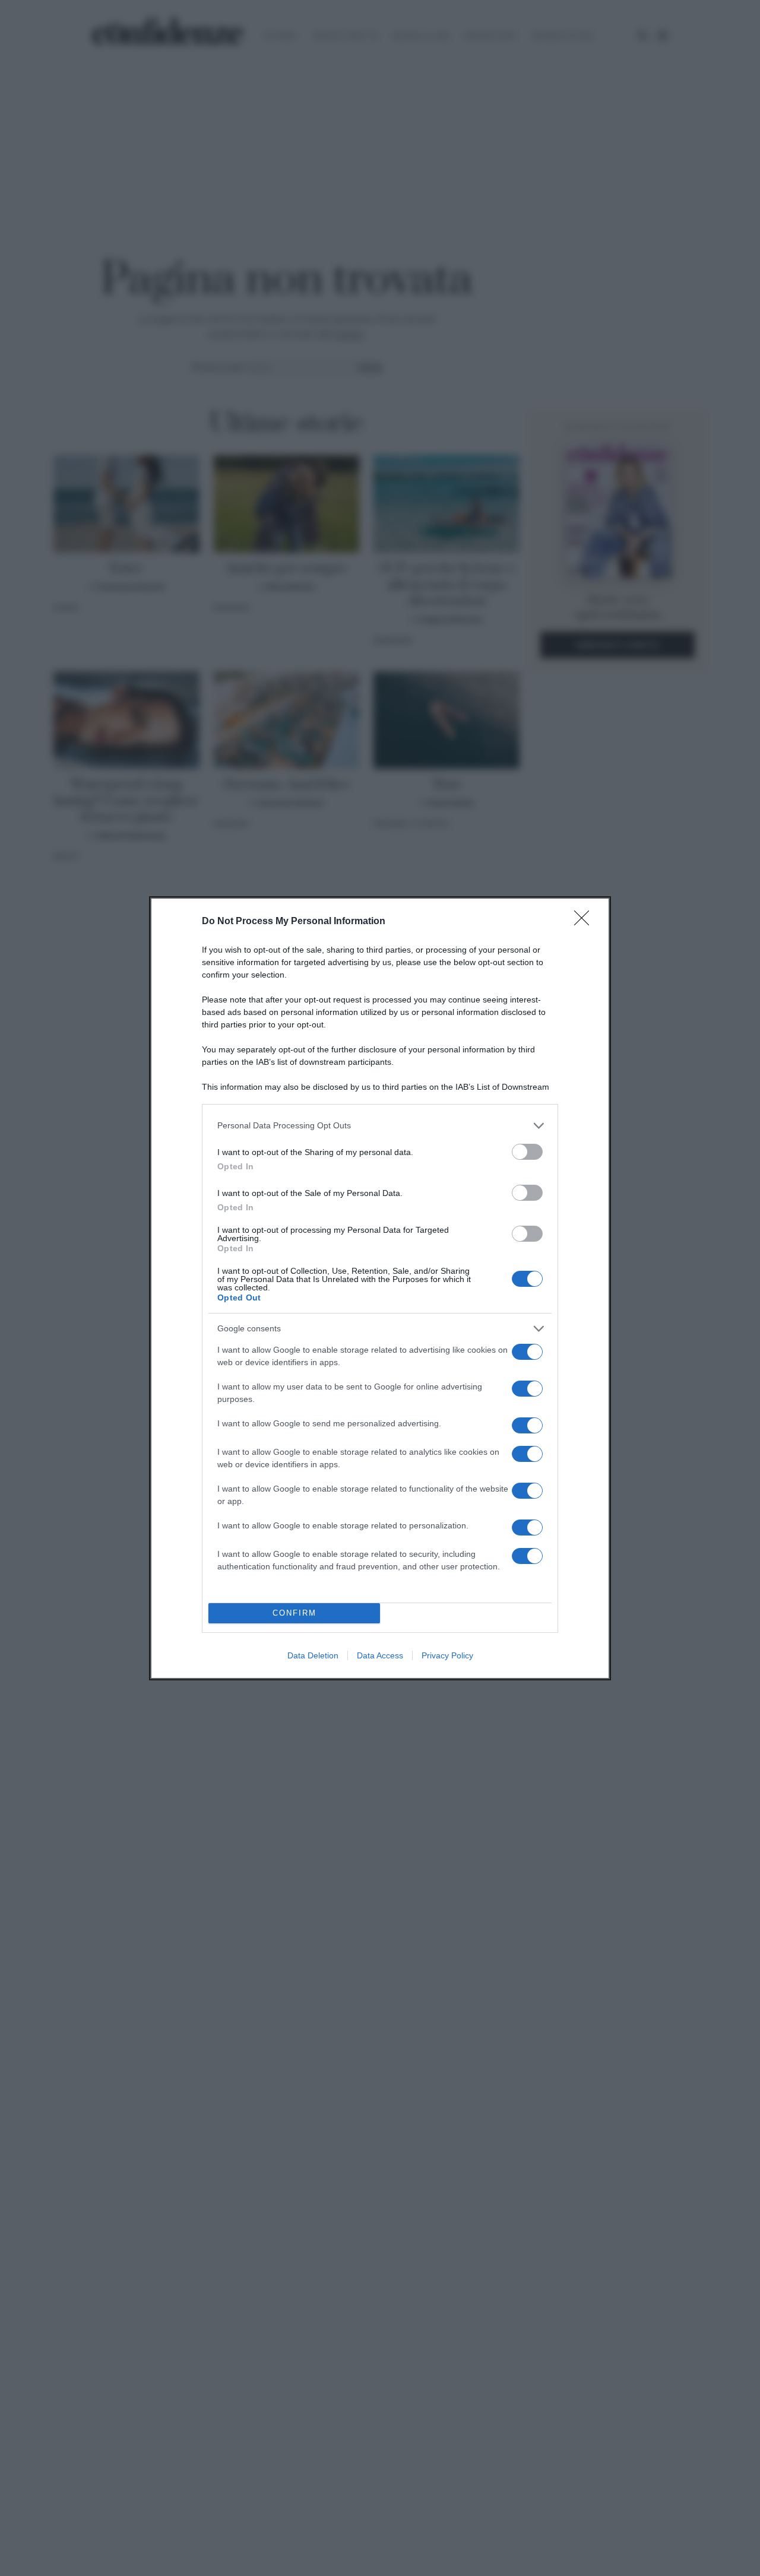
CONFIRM (294, 1613)
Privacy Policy (447, 1655)
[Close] (585, 922)
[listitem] (380, 1126)
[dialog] (380, 1288)
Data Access (380, 1655)
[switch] (527, 1152)
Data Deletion (313, 1655)
